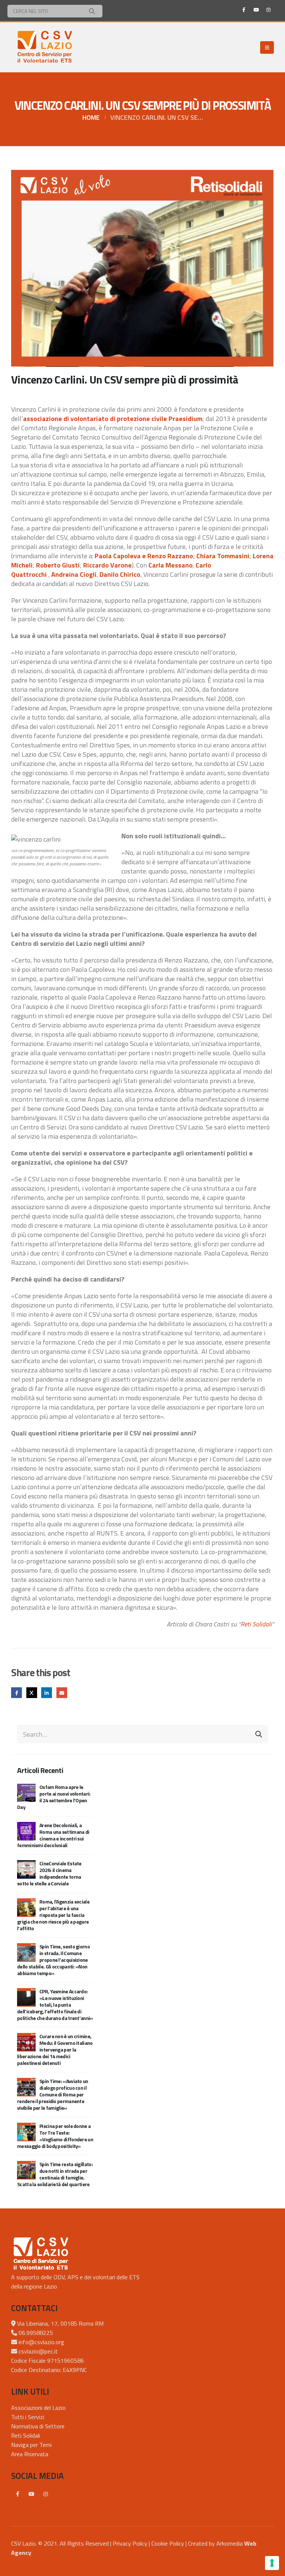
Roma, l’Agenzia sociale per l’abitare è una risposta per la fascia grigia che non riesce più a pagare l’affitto (53, 1915)
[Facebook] (244, 10)
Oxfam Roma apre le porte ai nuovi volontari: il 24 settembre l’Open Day (54, 1797)
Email (62, 1693)
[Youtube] (256, 10)
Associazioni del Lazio (38, 2408)
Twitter (32, 1693)
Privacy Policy (130, 2543)
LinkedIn (47, 1693)
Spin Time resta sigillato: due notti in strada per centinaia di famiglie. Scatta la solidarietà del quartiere (55, 2174)
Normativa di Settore (38, 2426)
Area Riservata (30, 2454)
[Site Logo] (45, 47)
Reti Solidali (256, 1624)
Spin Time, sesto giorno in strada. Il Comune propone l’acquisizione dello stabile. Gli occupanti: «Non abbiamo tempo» (53, 1960)
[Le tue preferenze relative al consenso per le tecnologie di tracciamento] (272, 2563)
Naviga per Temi (31, 2445)
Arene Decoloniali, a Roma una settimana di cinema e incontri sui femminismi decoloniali (53, 1835)
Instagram (46, 2494)
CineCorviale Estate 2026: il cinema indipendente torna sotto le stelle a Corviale (49, 1873)
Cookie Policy (168, 2543)
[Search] (92, 11)
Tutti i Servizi (28, 2417)
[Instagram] (268, 10)
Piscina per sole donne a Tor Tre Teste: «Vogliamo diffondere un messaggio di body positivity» (55, 2136)
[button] (267, 47)
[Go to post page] (26, 1792)
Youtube (32, 2494)
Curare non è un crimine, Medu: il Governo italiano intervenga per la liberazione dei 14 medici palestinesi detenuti (55, 2049)
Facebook (17, 1693)
